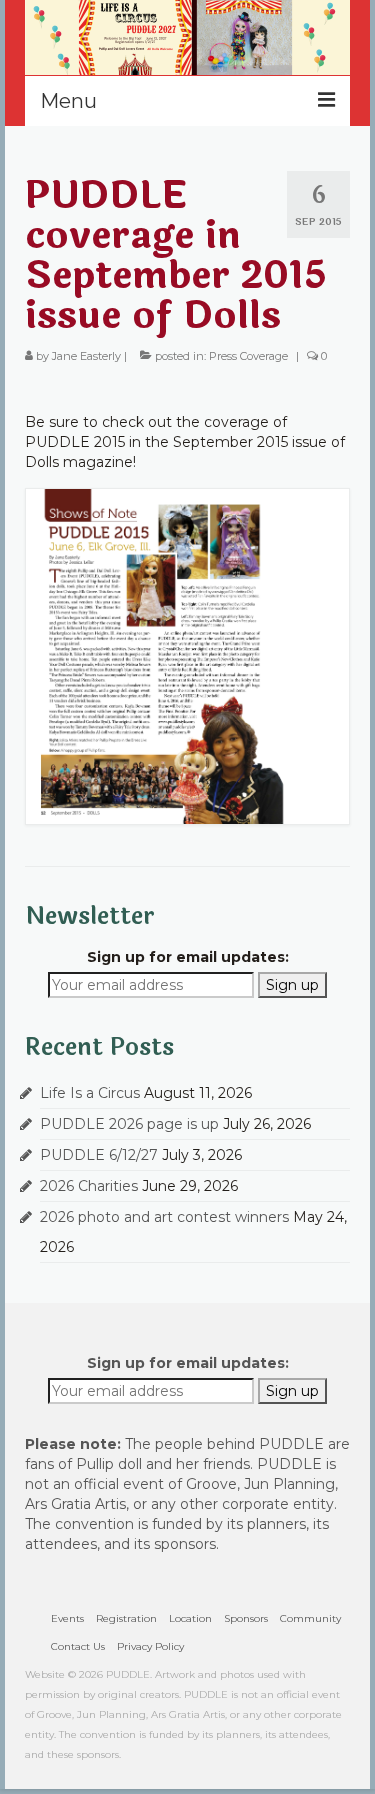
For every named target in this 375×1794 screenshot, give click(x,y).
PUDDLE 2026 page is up (129, 1124)
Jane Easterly (86, 356)
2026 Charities (89, 1186)
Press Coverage (248, 356)
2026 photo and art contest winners (164, 1217)
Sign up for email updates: (188, 957)
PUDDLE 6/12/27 (99, 1155)
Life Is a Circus (90, 1093)
